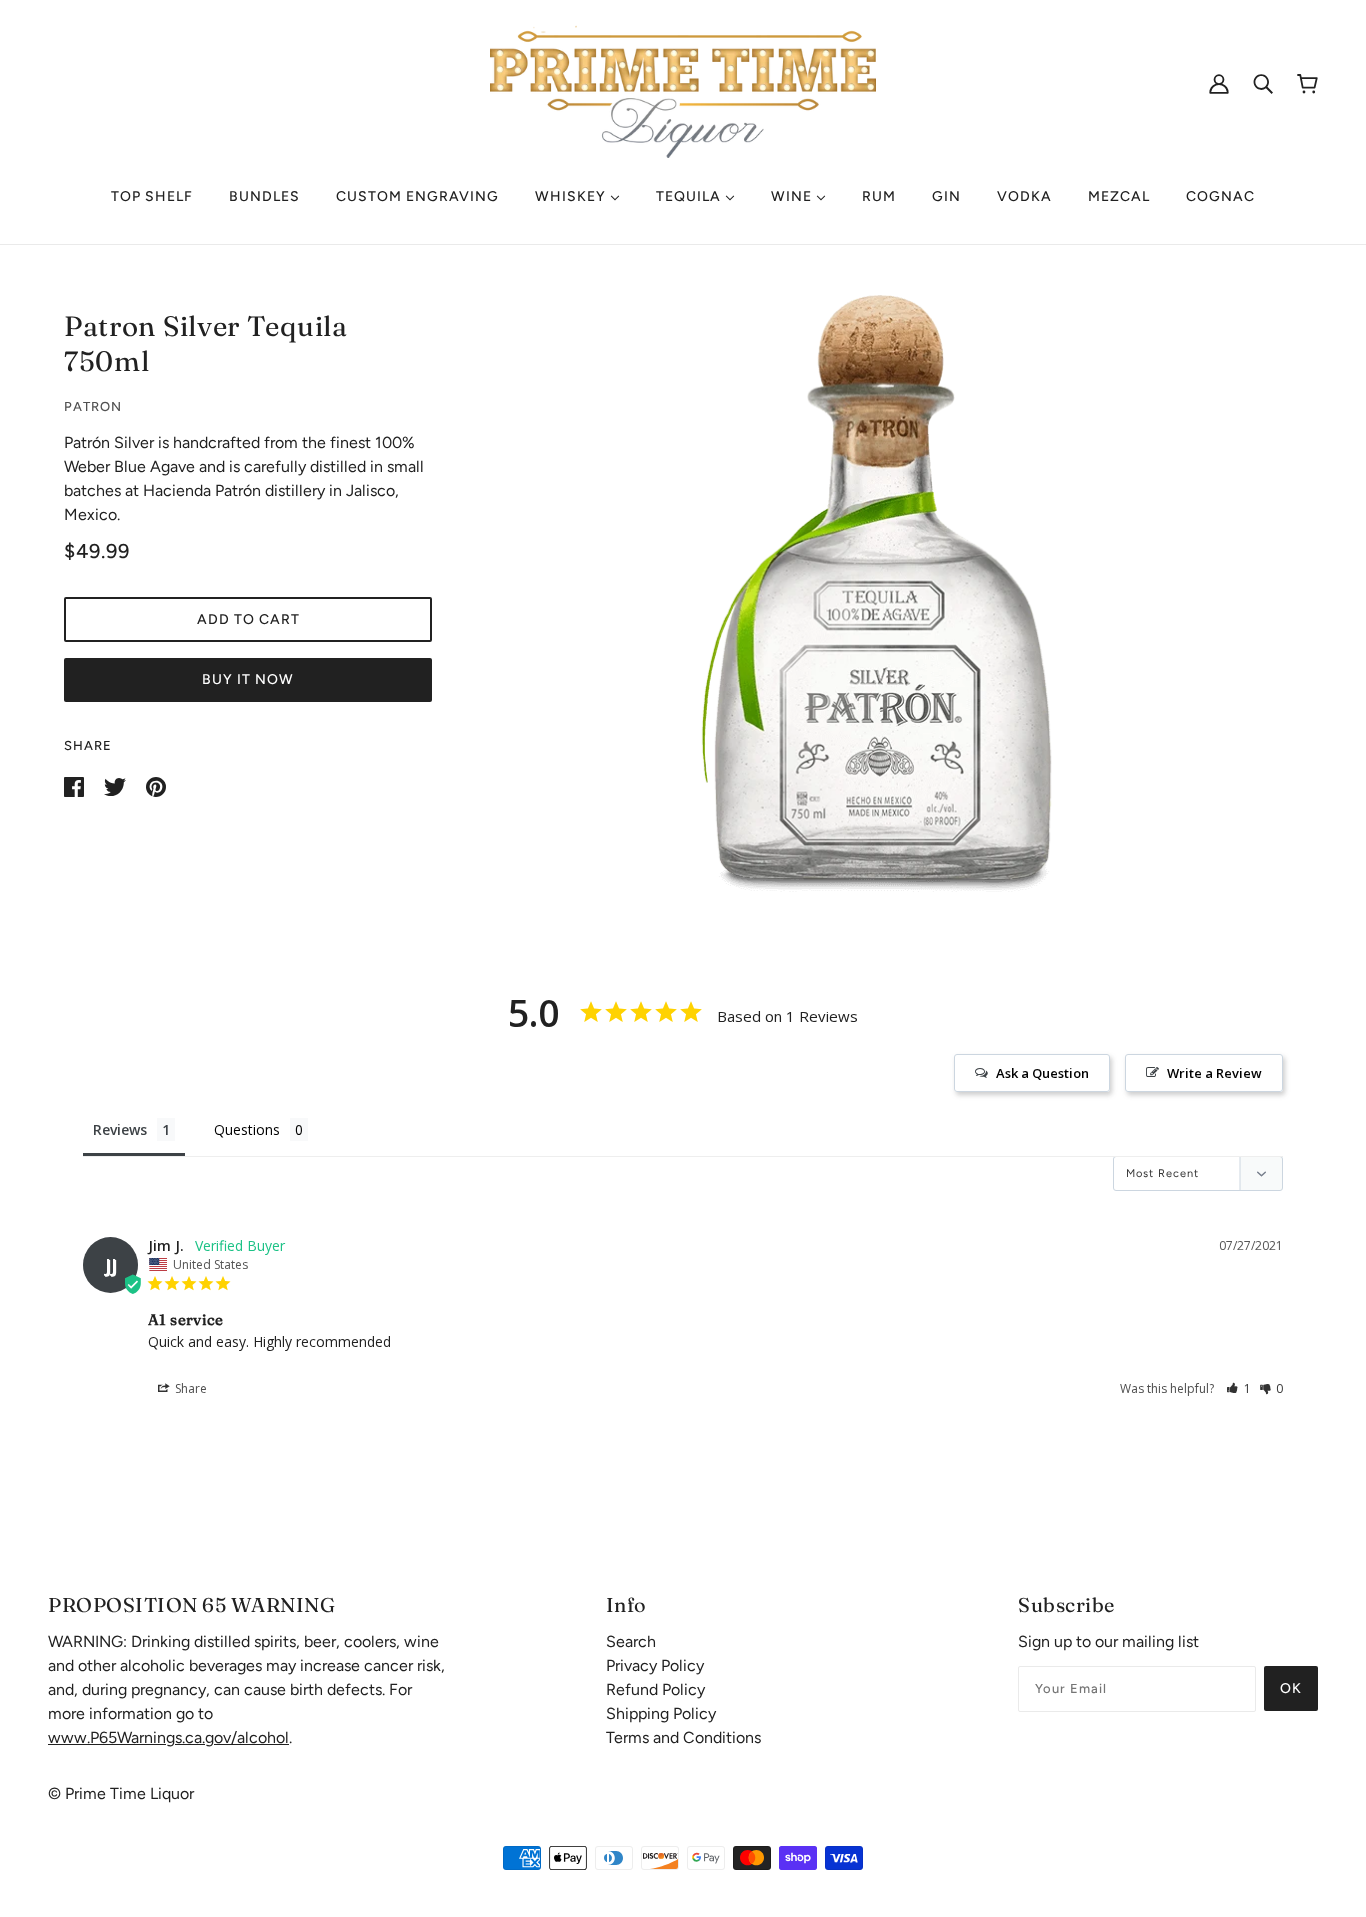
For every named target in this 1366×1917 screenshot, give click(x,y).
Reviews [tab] (120, 1129)
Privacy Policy (655, 1665)
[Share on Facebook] (76, 785)
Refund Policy (655, 1689)
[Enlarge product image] (883, 593)
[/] (683, 81)
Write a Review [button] (1214, 1073)
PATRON (93, 406)
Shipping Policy (661, 1713)
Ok (1291, 1688)
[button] (1238, 1388)
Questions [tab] (247, 1129)
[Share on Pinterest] (156, 785)
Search (631, 1641)
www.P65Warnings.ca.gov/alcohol (168, 1737)
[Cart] (1307, 83)
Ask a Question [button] (1042, 1073)
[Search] (1263, 83)
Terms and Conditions (683, 1737)
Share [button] (189, 1388)
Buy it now (248, 679)
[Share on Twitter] (117, 785)
